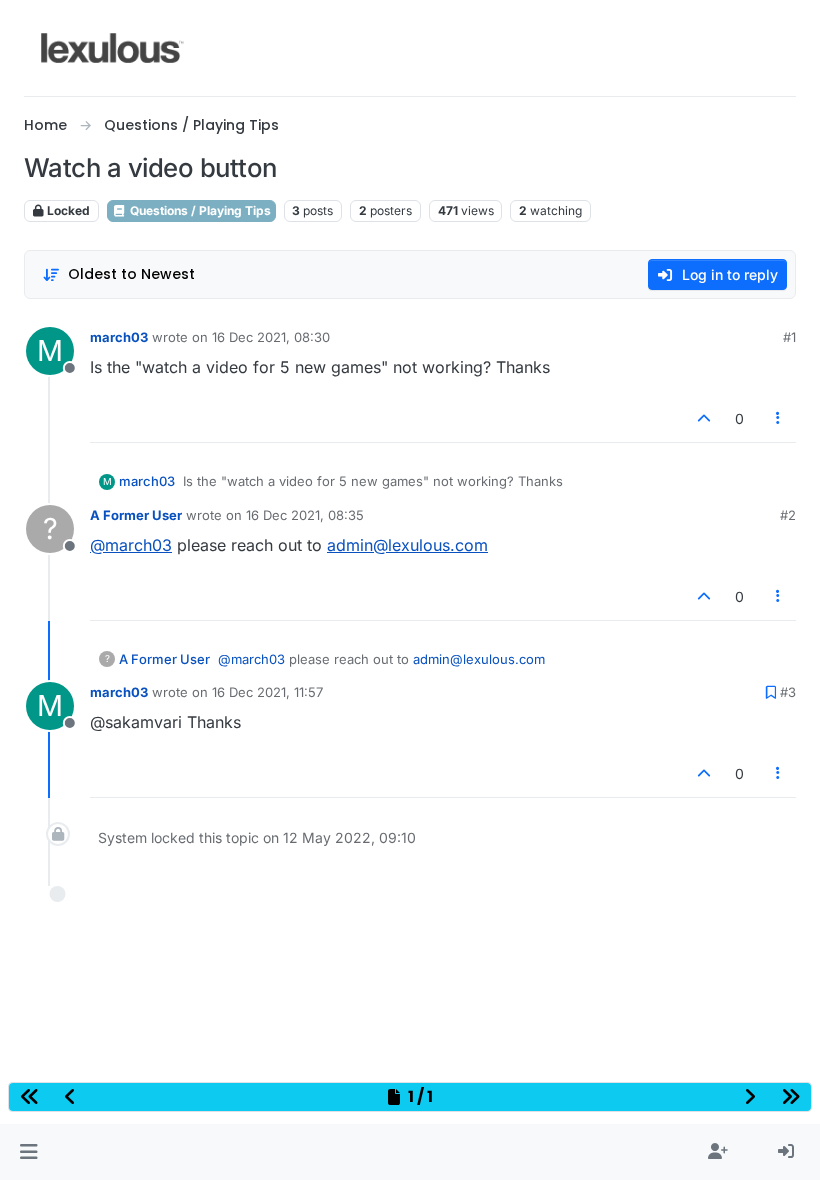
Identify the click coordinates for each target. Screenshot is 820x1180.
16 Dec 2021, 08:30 (271, 337)
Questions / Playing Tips (199, 210)
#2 (788, 515)
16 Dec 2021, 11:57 (267, 692)
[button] (28, 1152)
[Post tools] (779, 418)
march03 (119, 337)
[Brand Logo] (112, 48)
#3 (788, 692)
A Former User (136, 515)
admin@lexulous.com (407, 545)
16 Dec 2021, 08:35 (305, 515)
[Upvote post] (704, 418)
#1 (789, 337)
